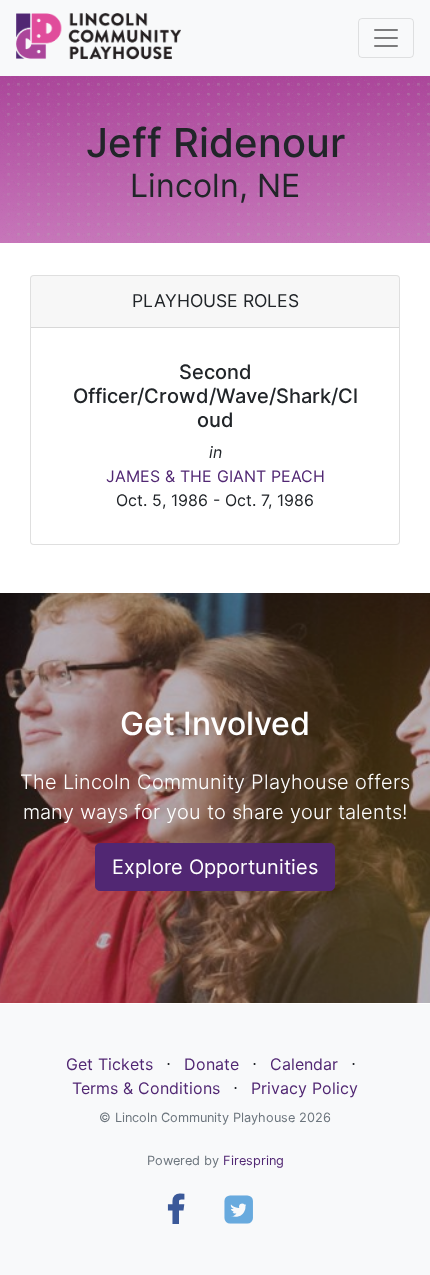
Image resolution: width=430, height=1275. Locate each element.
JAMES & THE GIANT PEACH (215, 476)
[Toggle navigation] (386, 38)
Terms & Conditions (146, 1088)
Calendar (304, 1064)
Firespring (253, 1160)
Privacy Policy (304, 1088)
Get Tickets (109, 1064)
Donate (211, 1064)
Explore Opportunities (215, 867)
